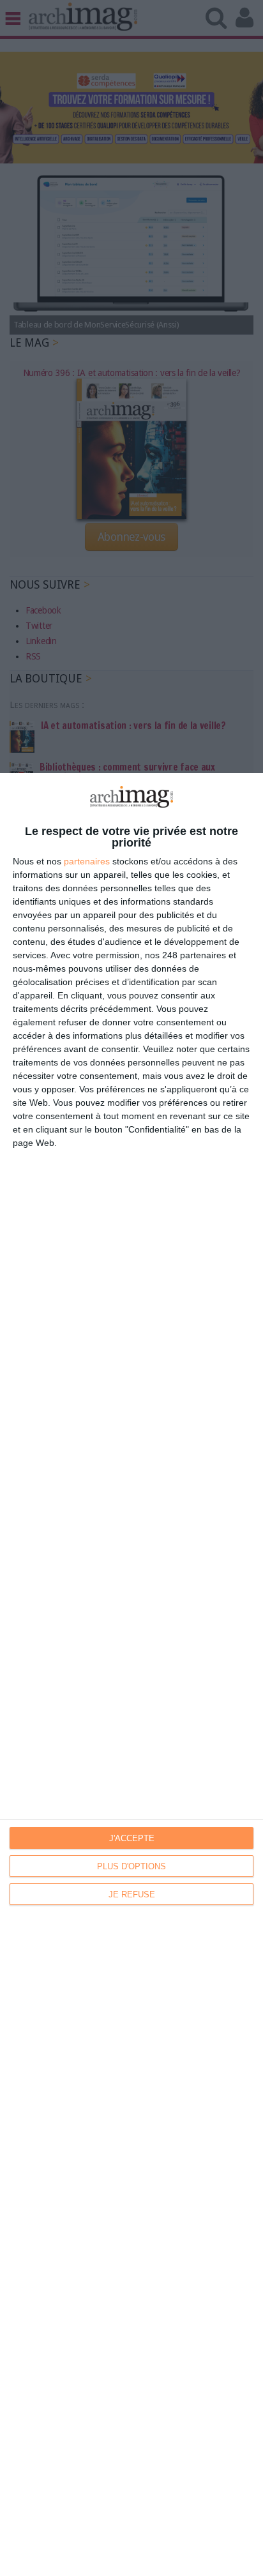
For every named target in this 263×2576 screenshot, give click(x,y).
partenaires (87, 861)
